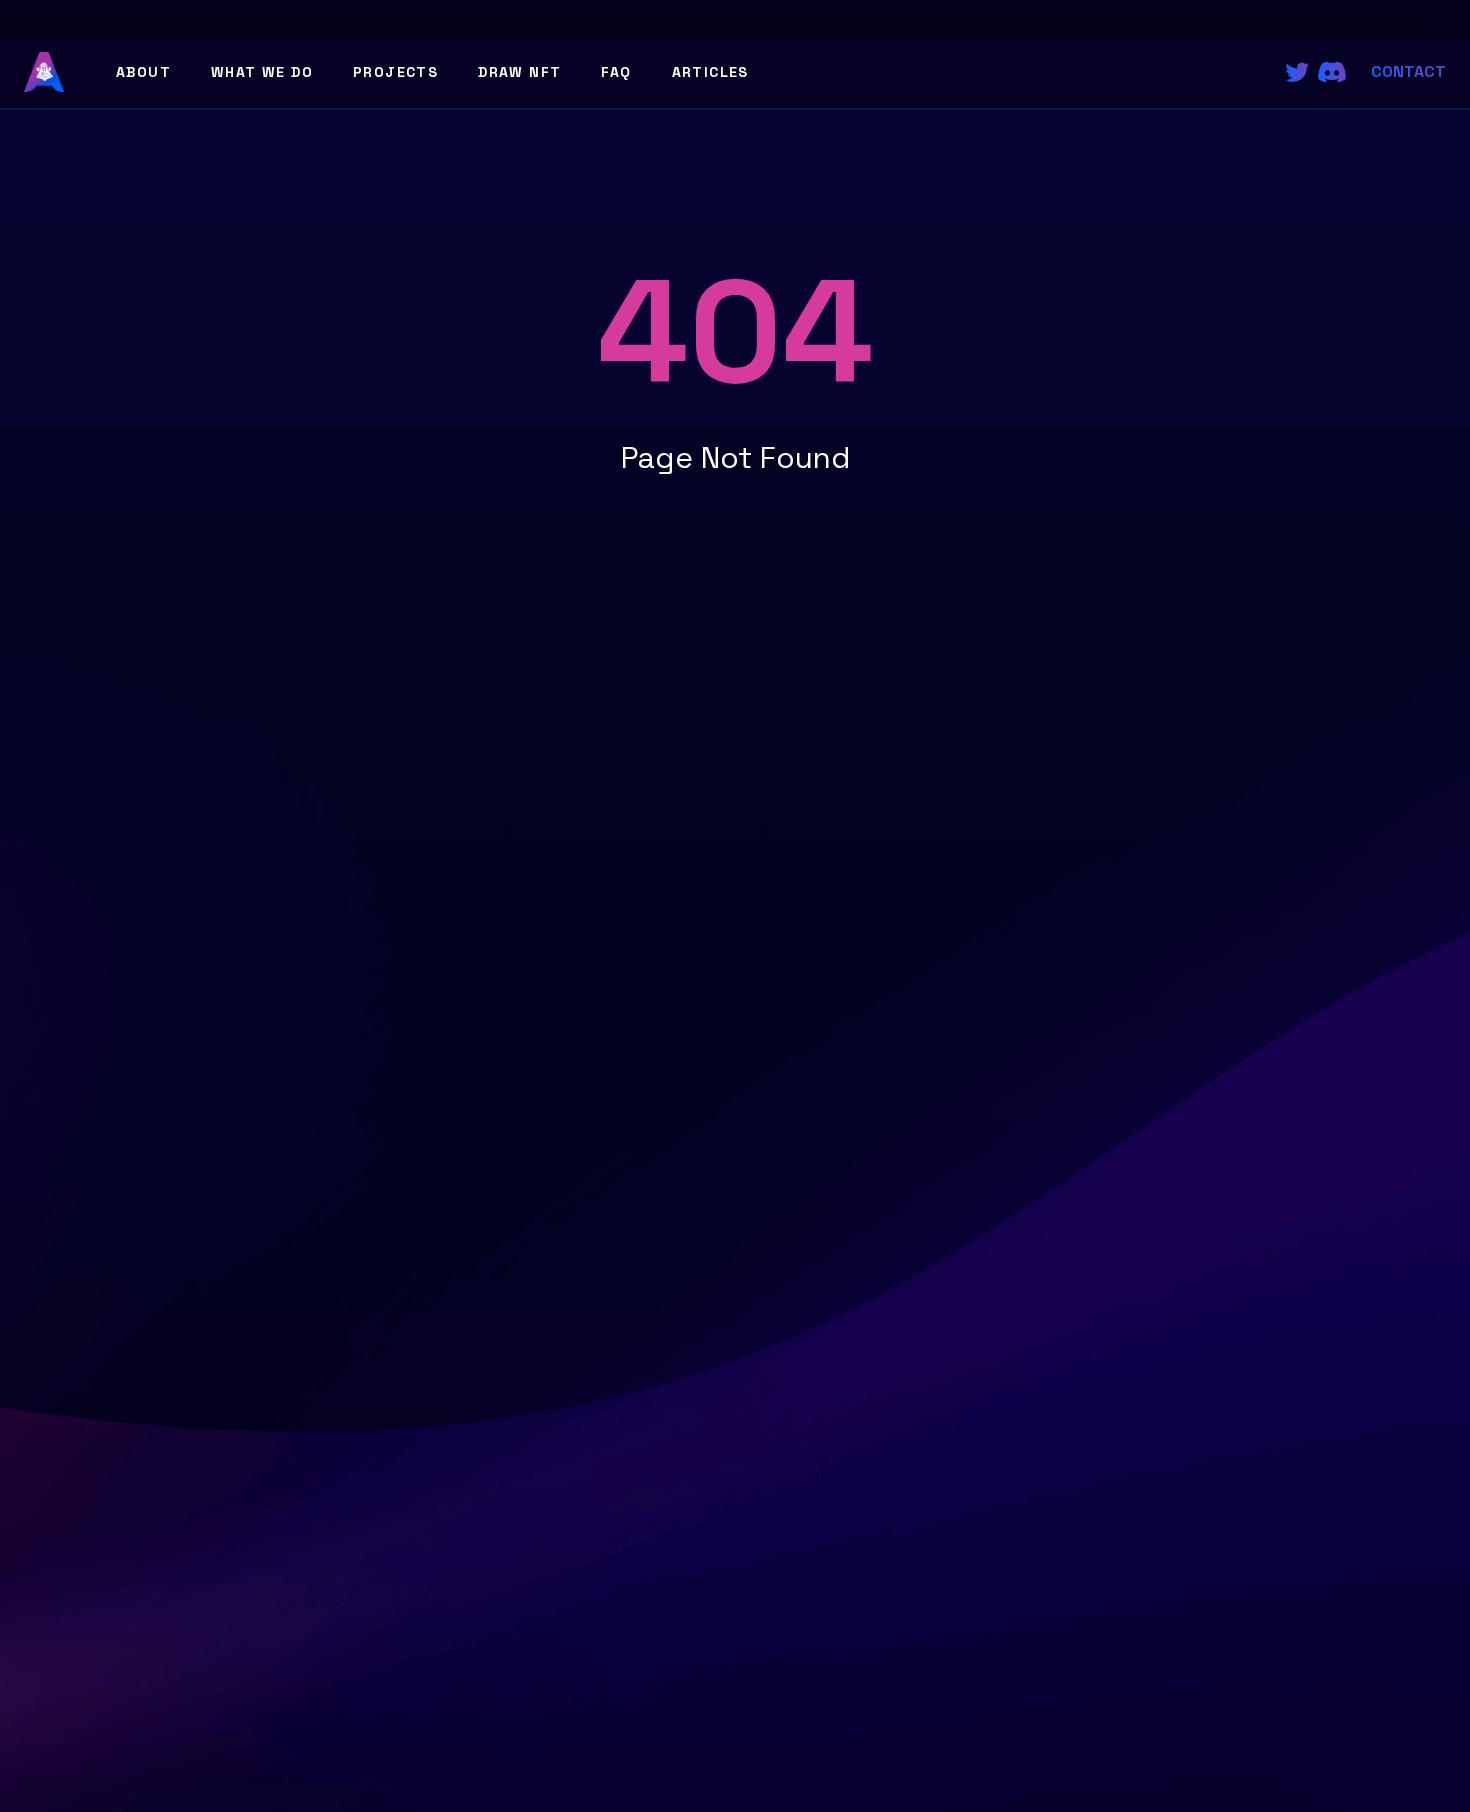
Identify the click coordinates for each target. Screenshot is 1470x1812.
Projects (395, 72)
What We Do (262, 72)
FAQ (616, 72)
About (143, 72)
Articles (710, 72)
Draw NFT (519, 72)
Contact (1408, 71)
